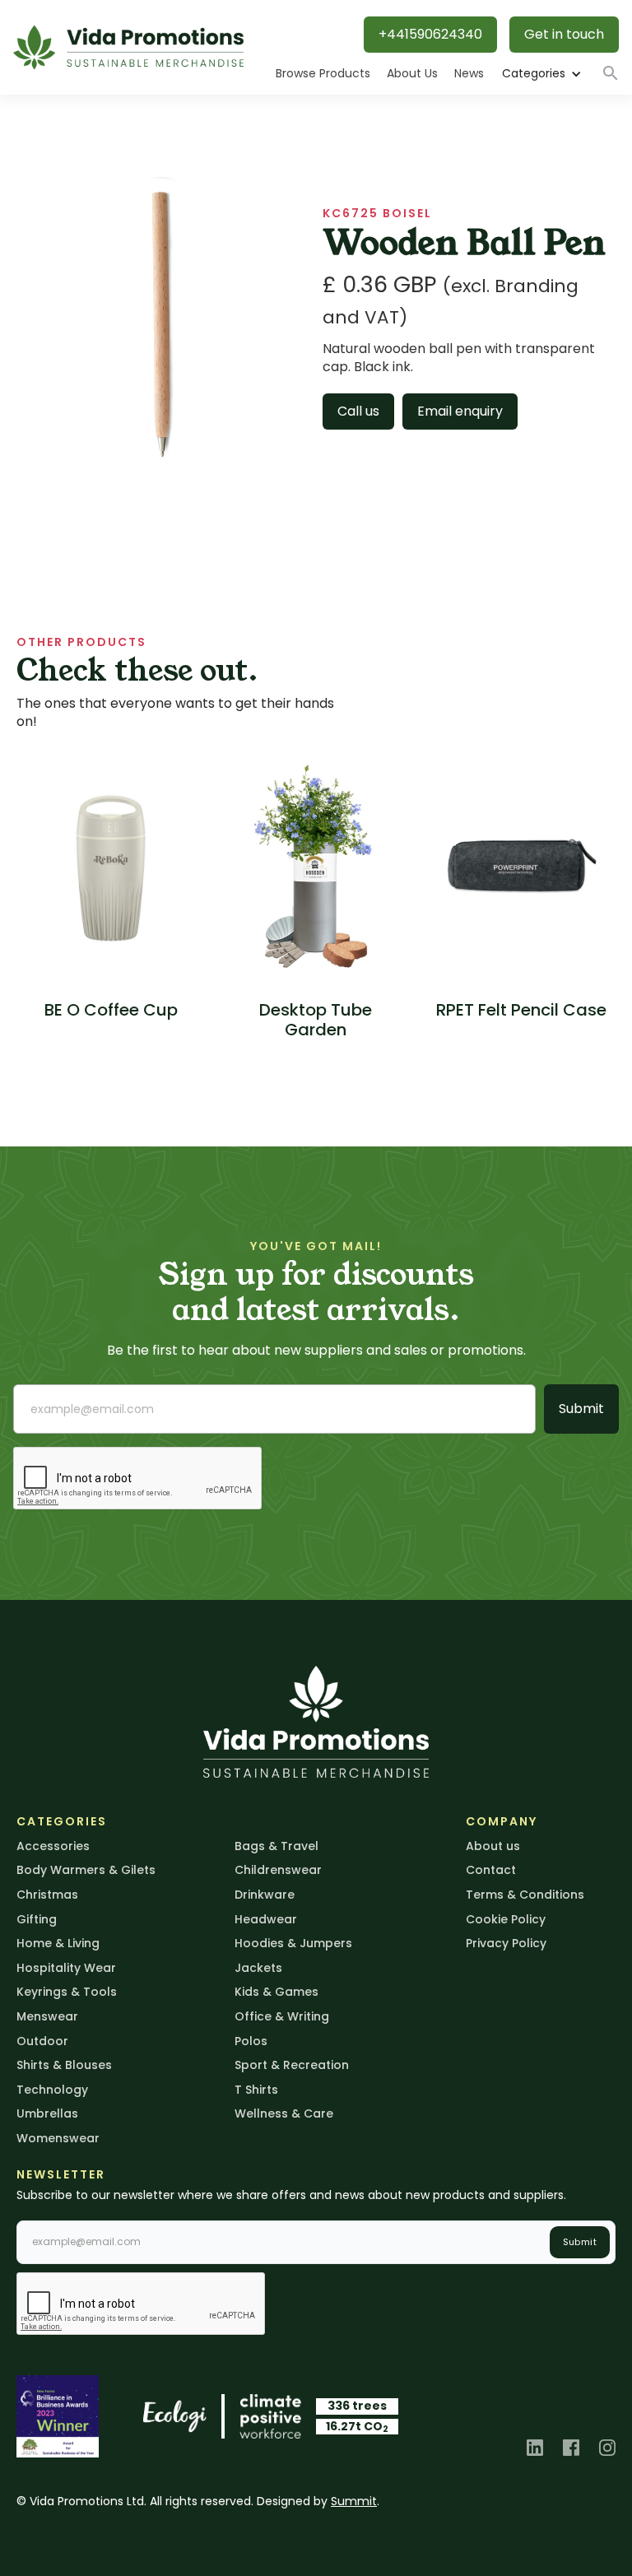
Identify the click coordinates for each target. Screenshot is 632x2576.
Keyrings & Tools (67, 1992)
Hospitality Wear (66, 1968)
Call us (358, 411)
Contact (491, 1870)
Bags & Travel (276, 1846)
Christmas (47, 1895)
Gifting (37, 1919)
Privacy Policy (506, 1943)
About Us (412, 73)
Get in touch (564, 34)
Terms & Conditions (525, 1895)
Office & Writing (282, 2016)
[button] (541, 74)
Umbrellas (47, 2113)
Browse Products (323, 73)
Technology (52, 2090)
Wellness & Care (284, 2113)
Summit (354, 2501)
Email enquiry (460, 411)
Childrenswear (278, 1870)
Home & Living (58, 1943)
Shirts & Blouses (64, 2065)
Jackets (258, 1968)
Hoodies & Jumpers (293, 1943)
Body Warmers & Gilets (86, 1870)
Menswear (47, 2016)
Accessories (53, 1846)
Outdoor (42, 2041)
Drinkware (265, 1895)
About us (493, 1846)
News (469, 73)
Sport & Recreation (292, 2065)
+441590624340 (430, 34)
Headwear (266, 1919)
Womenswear (58, 2138)
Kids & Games (276, 1992)
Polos (251, 2041)
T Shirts (256, 2090)
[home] (128, 47)
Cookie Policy (506, 1919)
